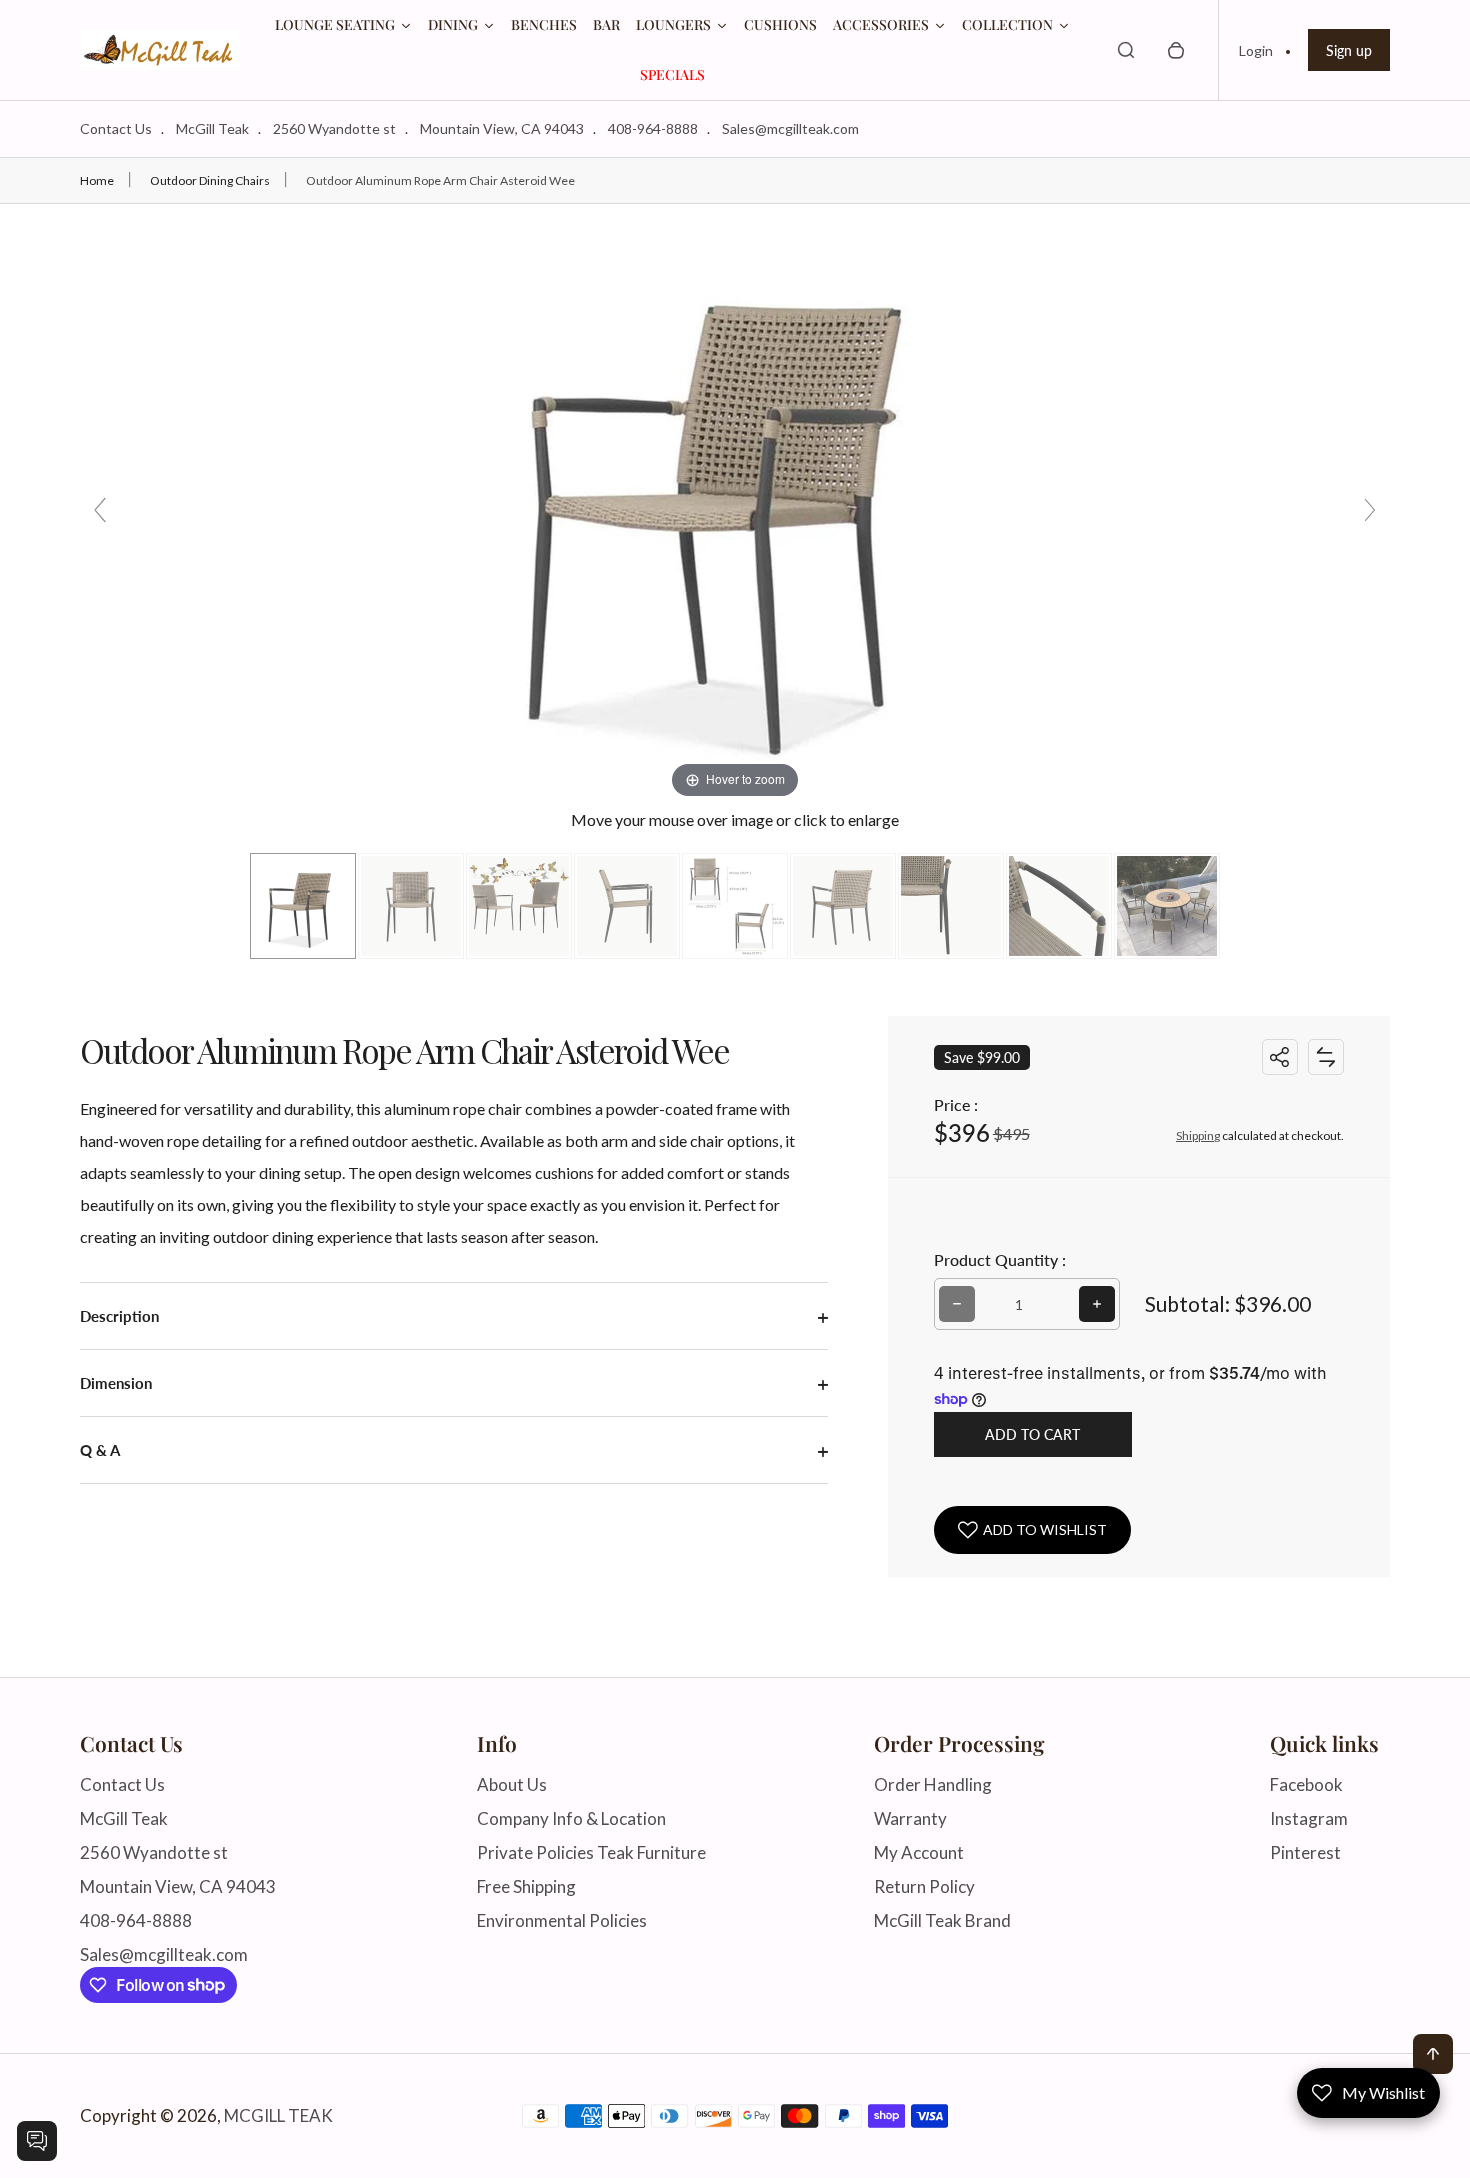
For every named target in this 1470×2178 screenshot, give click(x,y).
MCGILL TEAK (278, 2116)
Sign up (1349, 50)
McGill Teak (212, 128)
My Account (919, 1852)
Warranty (910, 1818)
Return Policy (924, 1886)
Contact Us (116, 128)
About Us (512, 1784)
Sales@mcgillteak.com (790, 128)
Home (97, 180)
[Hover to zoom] (735, 501)
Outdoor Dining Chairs (210, 180)
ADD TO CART (1032, 1434)
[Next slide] (1370, 510)
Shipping (1198, 1135)
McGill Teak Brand (942, 1920)
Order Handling (933, 1784)
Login (1256, 50)
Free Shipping (526, 1886)
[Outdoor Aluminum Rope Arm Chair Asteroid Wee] (411, 906)
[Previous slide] (100, 510)
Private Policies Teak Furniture (591, 1852)
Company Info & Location (571, 1818)
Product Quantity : (1000, 1259)
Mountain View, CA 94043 (502, 128)
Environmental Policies (562, 1920)
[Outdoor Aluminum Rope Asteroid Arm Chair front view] (303, 906)
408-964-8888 (653, 128)
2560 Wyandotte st (334, 128)
